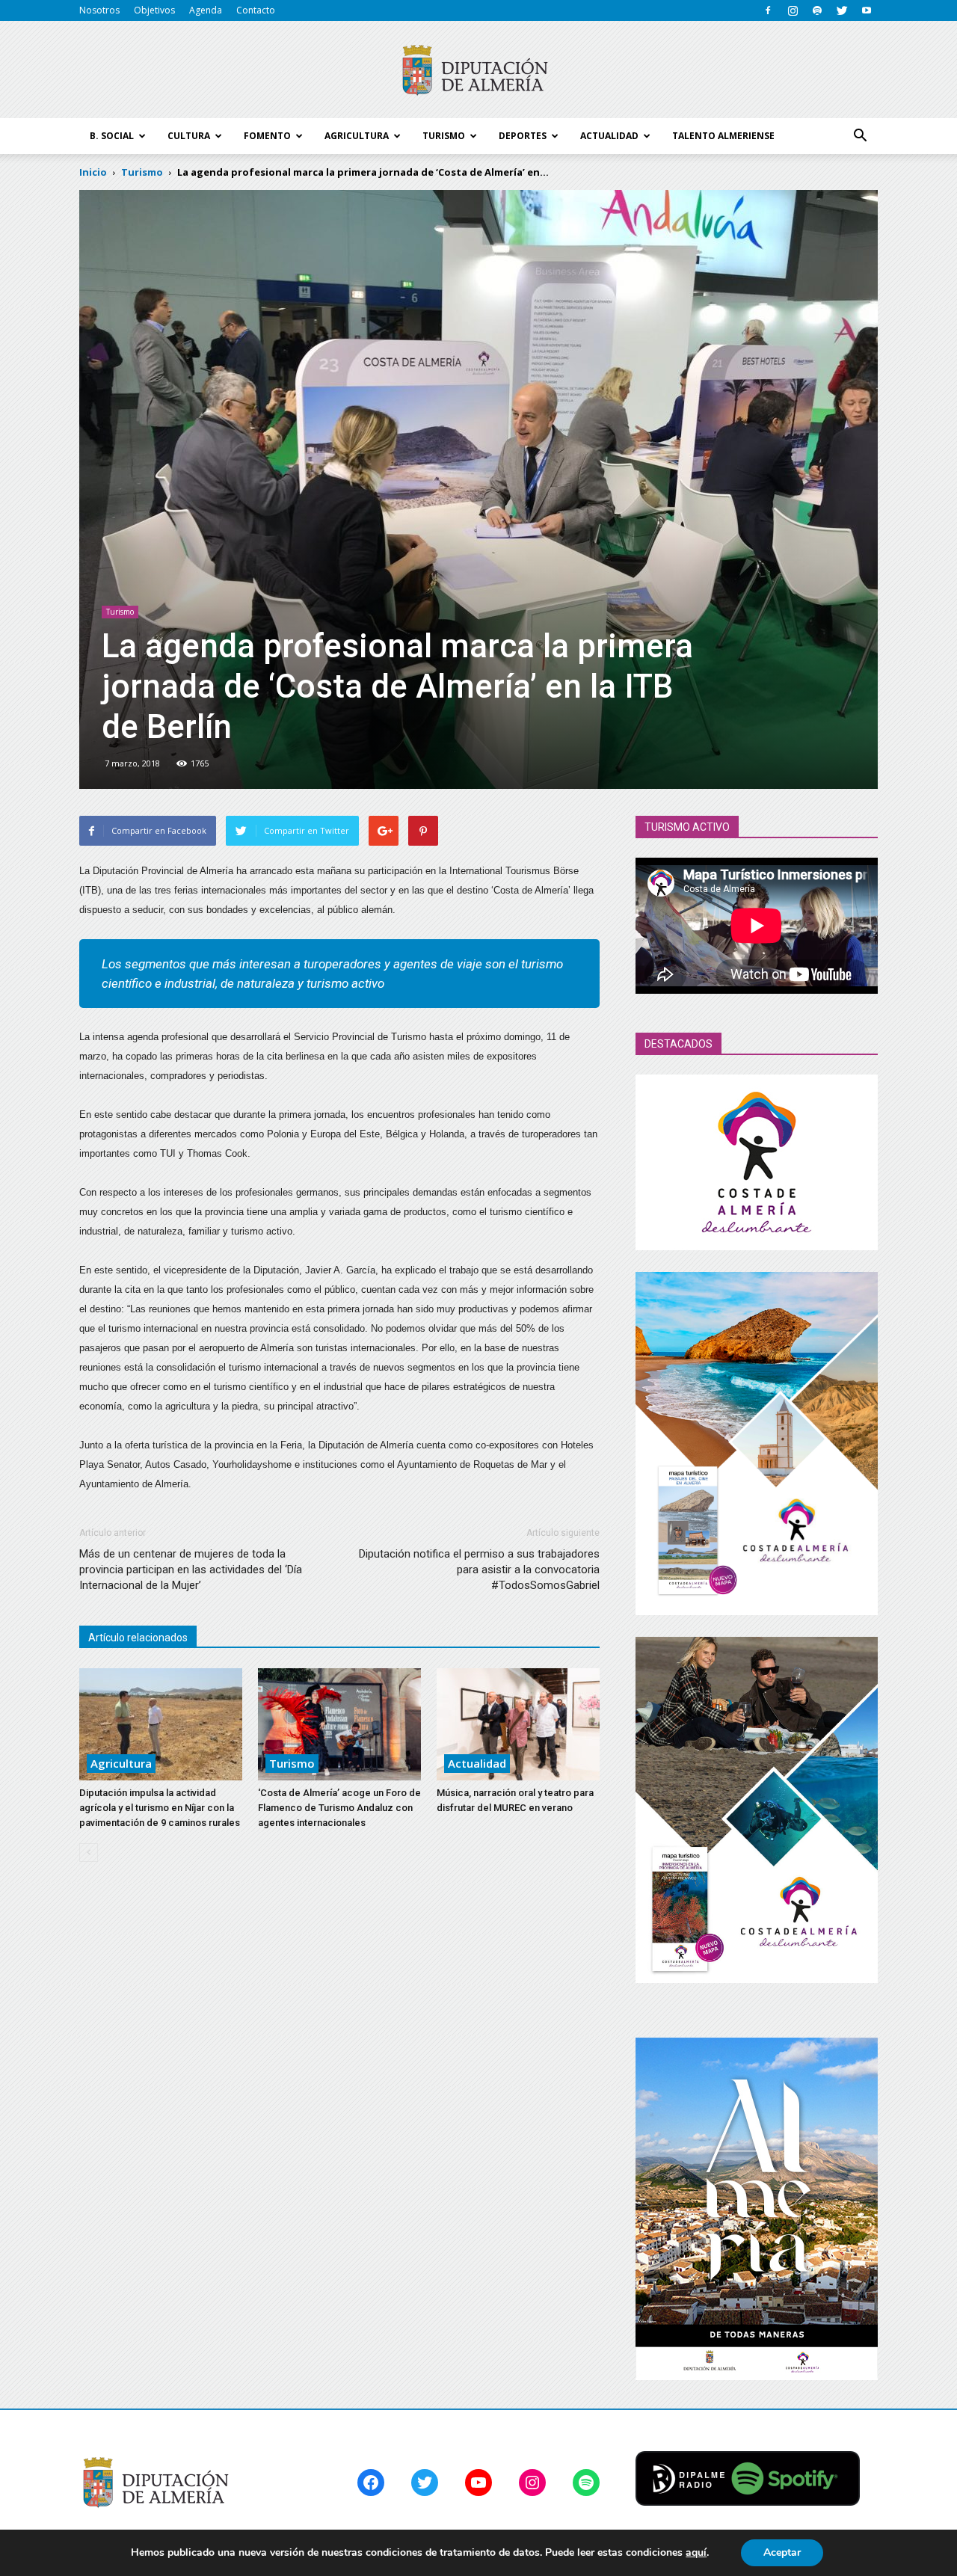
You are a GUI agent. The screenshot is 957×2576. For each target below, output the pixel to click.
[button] (860, 136)
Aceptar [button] (782, 2552)
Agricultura (121, 1763)
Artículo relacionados (138, 1638)
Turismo (120, 612)
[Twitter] (842, 10)
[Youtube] (867, 10)
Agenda (206, 10)
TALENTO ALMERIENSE (723, 136)
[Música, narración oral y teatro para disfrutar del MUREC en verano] (518, 1724)
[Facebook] (768, 10)
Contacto (256, 10)
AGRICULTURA (357, 136)
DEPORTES (523, 136)
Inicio (93, 172)
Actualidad (477, 1763)
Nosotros (99, 10)
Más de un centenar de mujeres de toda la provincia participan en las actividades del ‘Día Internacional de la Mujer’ (191, 1570)
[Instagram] (793, 10)
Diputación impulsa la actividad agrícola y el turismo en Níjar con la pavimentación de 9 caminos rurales (160, 1808)
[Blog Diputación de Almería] (478, 70)
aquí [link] (696, 2552)
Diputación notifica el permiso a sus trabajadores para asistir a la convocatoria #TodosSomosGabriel (479, 1570)
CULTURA (189, 136)
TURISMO (444, 136)
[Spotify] (817, 10)
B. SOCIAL (112, 136)
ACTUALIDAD (609, 136)
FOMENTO (267, 136)
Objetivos (154, 10)
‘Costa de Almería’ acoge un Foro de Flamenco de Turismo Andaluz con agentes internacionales (339, 1808)
